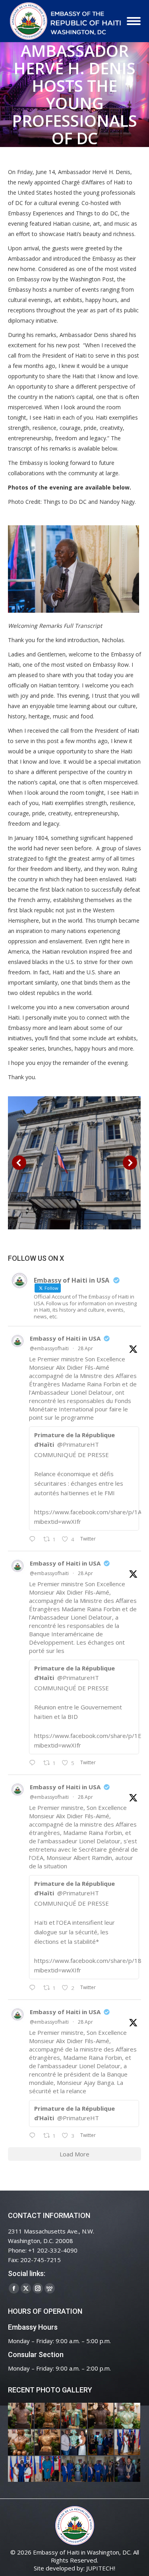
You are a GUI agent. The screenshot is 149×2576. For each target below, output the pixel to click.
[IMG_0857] (74, 2443)
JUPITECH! (101, 2568)
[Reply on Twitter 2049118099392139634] (34, 1988)
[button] (19, 1163)
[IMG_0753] (128, 2469)
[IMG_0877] (48, 2443)
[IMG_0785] (21, 2469)
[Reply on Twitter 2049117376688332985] (34, 2136)
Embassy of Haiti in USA (65, 1338)
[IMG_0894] (74, 2416)
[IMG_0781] (48, 2469)
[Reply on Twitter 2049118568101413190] (34, 1539)
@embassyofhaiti (49, 1348)
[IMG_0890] (128, 2416)
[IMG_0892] (101, 2416)
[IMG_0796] (128, 2443)
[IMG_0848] (101, 2443)
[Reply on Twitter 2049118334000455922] (34, 1763)
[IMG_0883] (21, 2443)
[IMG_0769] (101, 2469)
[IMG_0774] (74, 2469)
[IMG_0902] (21, 2416)
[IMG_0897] (48, 2416)
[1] (74, 1163)
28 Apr (85, 1348)
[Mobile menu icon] (134, 21)
